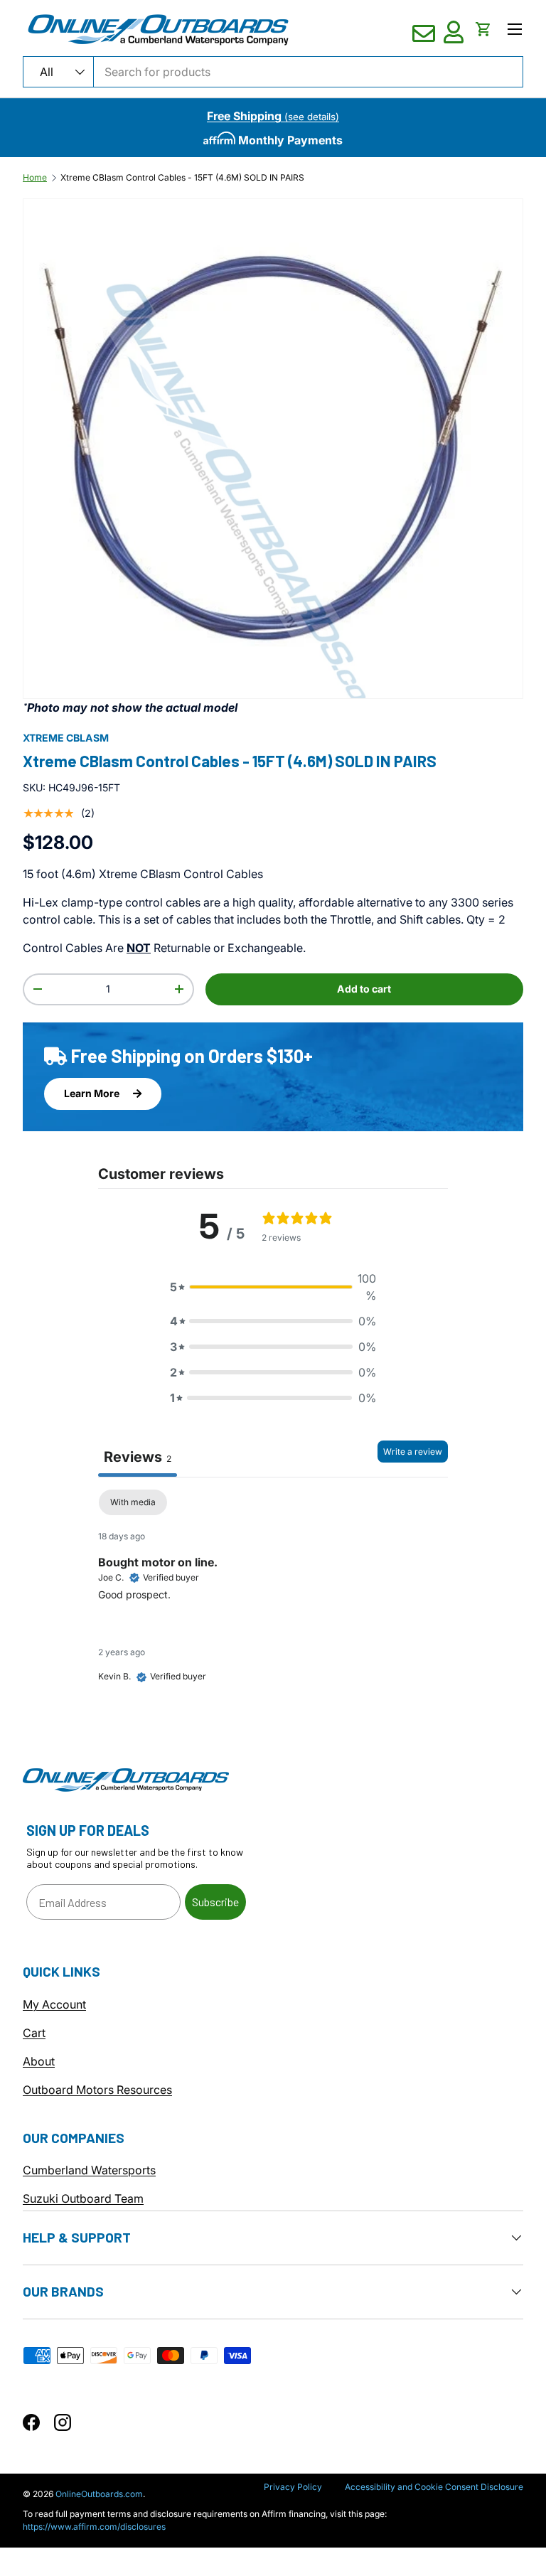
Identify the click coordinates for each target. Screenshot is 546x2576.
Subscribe (215, 1902)
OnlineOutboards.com (99, 2494)
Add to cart (364, 989)
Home (35, 178)
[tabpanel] (273, 1598)
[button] (483, 29)
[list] (273, 449)
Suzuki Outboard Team (83, 2198)
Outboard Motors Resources (97, 2090)
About (39, 2061)
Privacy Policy (293, 2487)
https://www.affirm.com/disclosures (94, 2527)
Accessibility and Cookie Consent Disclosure (434, 2487)
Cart (34, 2033)
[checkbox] (133, 1502)
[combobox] (273, 72)
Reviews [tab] (138, 1457)
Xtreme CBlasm (66, 738)
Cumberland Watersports (89, 2170)
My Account (54, 2004)
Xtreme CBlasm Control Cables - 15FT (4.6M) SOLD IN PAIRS (182, 178)
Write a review (413, 1452)
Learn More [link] (93, 1093)
